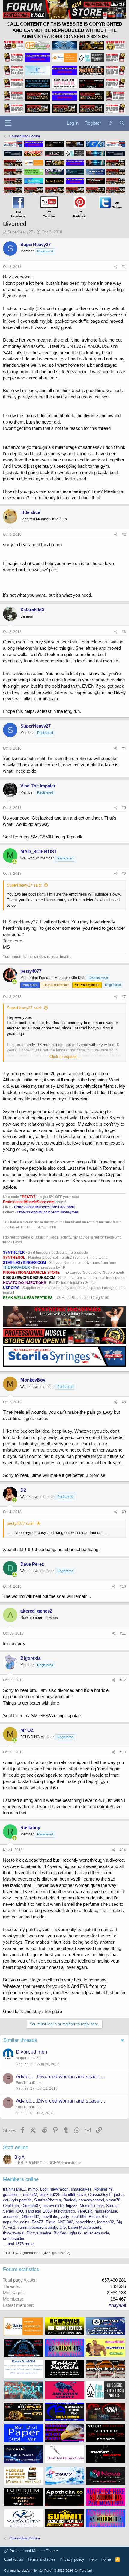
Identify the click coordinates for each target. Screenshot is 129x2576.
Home (106, 2559)
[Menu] (8, 123)
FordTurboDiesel (30, 2083)
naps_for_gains (16, 2222)
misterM (30, 2195)
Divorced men (31, 2052)
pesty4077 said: (21, 1524)
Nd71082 (66, 2222)
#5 (124, 808)
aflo (63, 2227)
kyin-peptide (21, 2200)
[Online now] (15, 862)
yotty (65, 2217)
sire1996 (79, 2217)
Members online (21, 2179)
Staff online (16, 2147)
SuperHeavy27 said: (24, 885)
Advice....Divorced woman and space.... (61, 2077)
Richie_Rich (99, 2217)
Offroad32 (30, 2217)
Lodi (44, 2189)
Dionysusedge (39, 2233)
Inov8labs (50, 2217)
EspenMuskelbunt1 (85, 2227)
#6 (124, 874)
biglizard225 (50, 2195)
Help (93, 2559)
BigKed (60, 2233)
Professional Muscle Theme (33, 2551)
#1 (124, 267)
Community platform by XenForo (48, 2571)
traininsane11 (14, 2189)
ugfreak (75, 2233)
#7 (124, 997)
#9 (124, 1512)
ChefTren (11, 2206)
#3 (124, 632)
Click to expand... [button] (65, 1057)
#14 (123, 1850)
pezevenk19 (53, 2206)
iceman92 (106, 2222)
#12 (123, 1680)
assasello (11, 2217)
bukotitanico (64, 2211)
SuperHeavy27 (20, 232)
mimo (33, 2189)
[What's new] (110, 123)
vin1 (12, 2227)
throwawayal (14, 2233)
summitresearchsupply (37, 2227)
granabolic (12, 2195)
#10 (123, 1586)
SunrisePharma (48, 2200)
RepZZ (38, 2222)
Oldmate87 (31, 2206)
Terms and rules (42, 2559)
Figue (51, 2222)
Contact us (14, 2559)
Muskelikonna (92, 2206)
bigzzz (72, 2206)
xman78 (113, 2200)
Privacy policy (72, 2559)
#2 (124, 534)
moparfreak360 (28, 2058)
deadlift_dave (74, 2195)
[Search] (122, 123)
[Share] (116, 267)
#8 (124, 1402)
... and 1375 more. (19, 2244)
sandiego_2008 (39, 2211)
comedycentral (91, 2200)
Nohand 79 (103, 2189)
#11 (123, 1633)
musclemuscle (97, 2233)
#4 (124, 748)
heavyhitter (85, 2222)
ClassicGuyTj (100, 2195)
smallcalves (81, 2189)
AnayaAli (117, 2305)
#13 (123, 1752)
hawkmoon (59, 2189)
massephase (106, 2211)
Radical (70, 2200)
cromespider (14, 2238)
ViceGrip (85, 2211)
